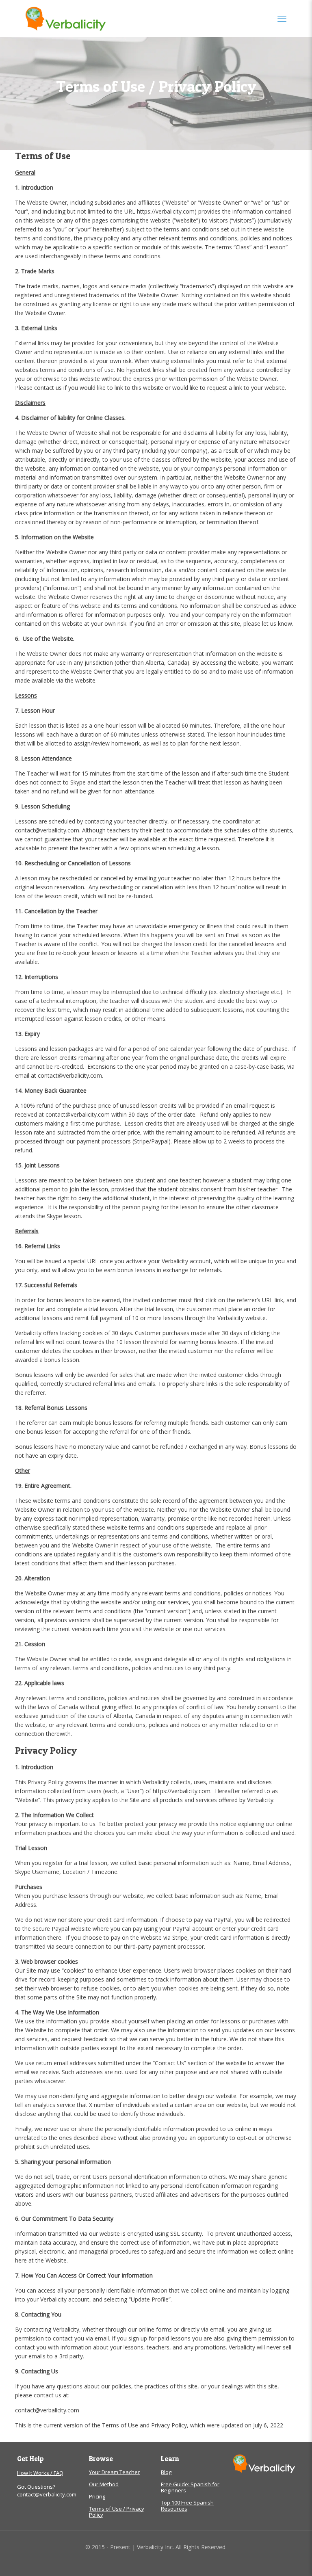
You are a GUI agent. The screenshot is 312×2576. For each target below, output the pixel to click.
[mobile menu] (282, 18)
